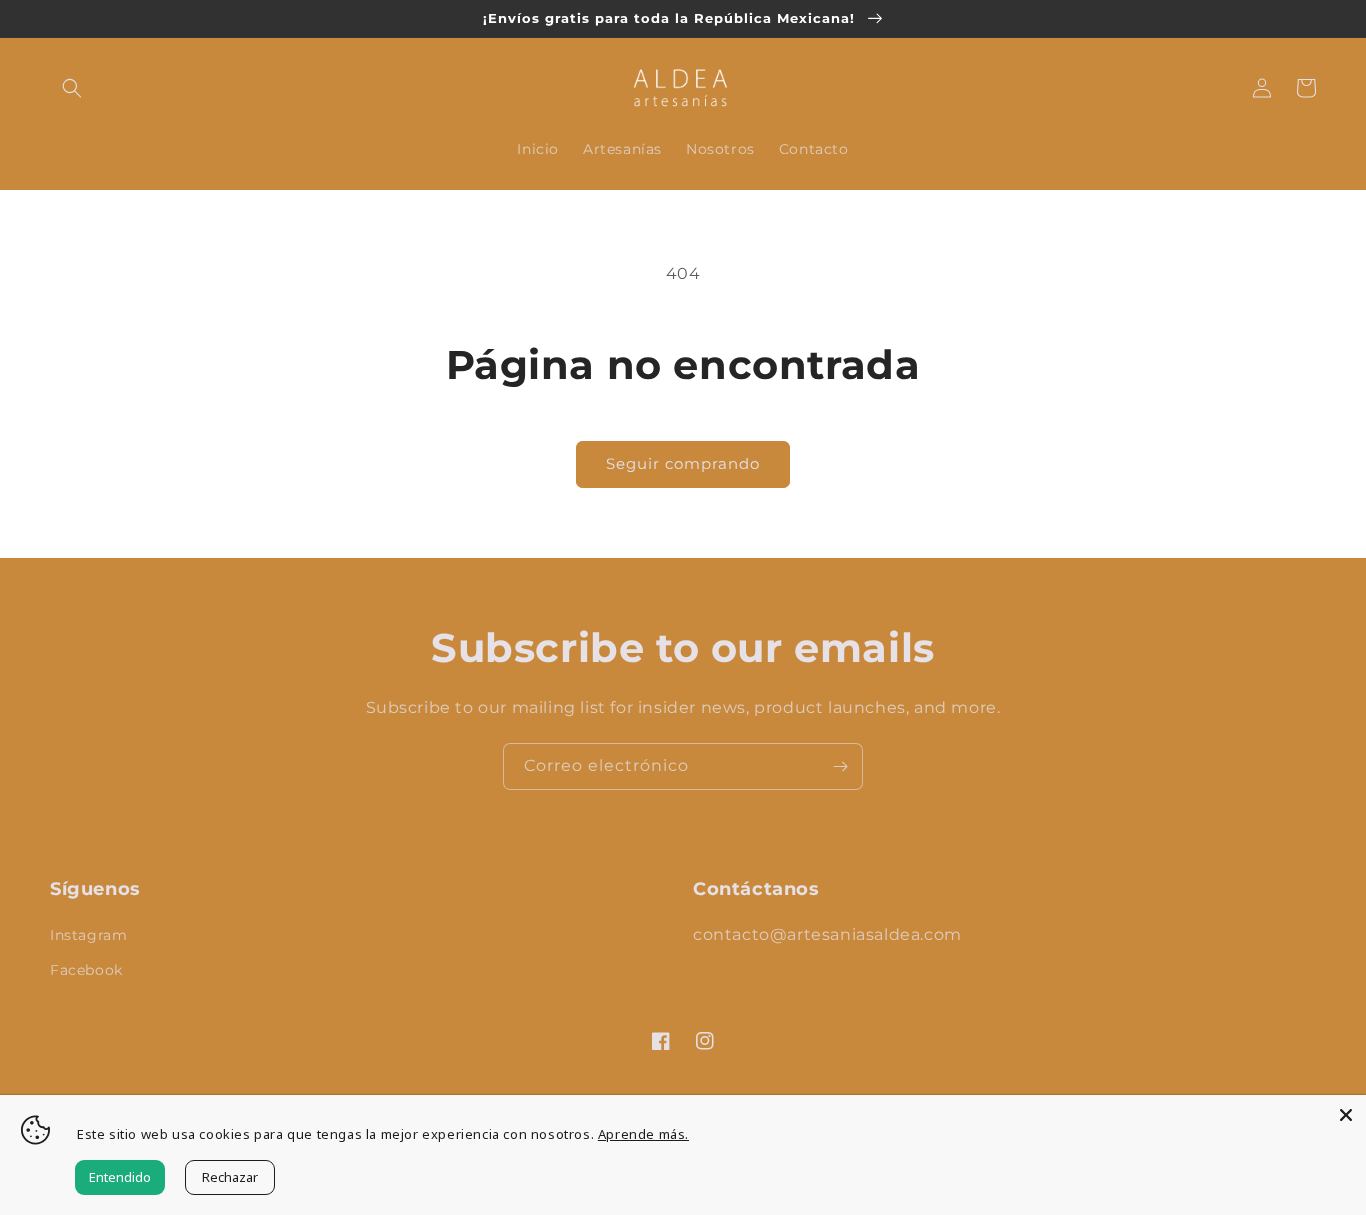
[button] (72, 88)
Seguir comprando (683, 463)
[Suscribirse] (840, 766)
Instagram (88, 935)
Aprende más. (643, 1134)
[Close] (1346, 1115)
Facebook (86, 970)
